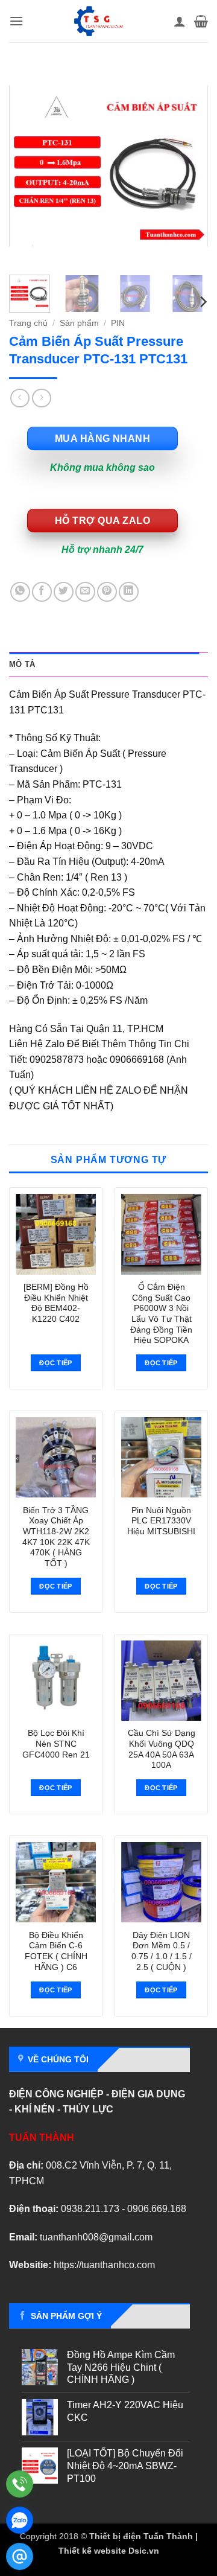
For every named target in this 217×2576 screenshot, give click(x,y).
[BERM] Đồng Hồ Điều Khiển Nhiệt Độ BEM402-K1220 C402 (56, 1303)
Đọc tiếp (56, 1363)
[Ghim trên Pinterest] (107, 592)
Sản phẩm (79, 323)
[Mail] (20, 2556)
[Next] (189, 166)
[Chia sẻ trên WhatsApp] (20, 592)
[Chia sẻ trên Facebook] (42, 592)
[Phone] (20, 2484)
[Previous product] (41, 398)
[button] (16, 21)
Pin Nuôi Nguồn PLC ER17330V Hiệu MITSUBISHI (161, 1521)
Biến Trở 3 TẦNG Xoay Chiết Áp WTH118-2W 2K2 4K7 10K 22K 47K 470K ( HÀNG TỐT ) (56, 1537)
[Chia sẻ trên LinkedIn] (129, 592)
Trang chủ (28, 323)
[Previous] (28, 166)
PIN (118, 323)
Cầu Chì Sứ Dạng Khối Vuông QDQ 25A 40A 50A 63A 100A (162, 1749)
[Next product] (20, 398)
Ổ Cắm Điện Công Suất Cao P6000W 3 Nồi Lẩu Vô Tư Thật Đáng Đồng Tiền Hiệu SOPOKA (161, 1314)
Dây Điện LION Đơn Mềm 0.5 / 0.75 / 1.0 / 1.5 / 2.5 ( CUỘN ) (162, 1951)
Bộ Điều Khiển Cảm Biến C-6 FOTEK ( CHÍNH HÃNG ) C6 (56, 1951)
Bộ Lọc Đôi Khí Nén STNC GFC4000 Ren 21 (56, 1744)
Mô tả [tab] (22, 664)
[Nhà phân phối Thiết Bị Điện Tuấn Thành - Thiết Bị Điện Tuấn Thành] (99, 21)
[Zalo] (20, 2520)
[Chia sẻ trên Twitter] (64, 592)
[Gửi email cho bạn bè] (85, 592)
